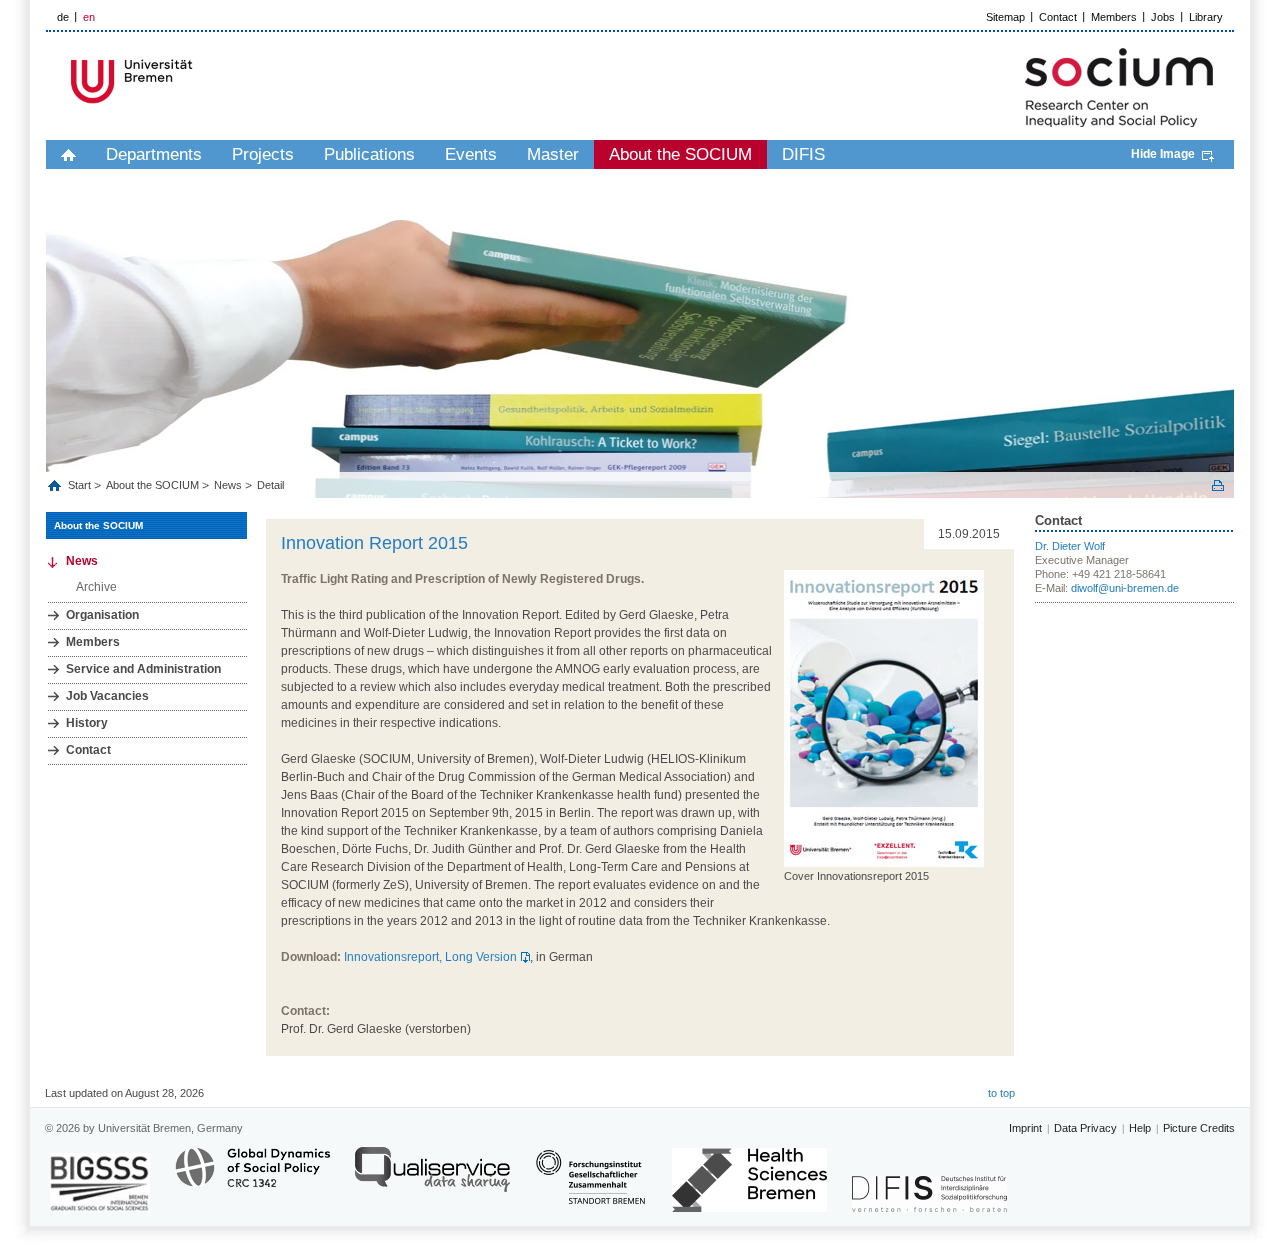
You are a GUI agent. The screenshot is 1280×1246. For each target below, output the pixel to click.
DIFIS (803, 154)
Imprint (1025, 1128)
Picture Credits (1199, 1128)
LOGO (199, 81)
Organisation (102, 615)
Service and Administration (143, 669)
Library (1206, 17)
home (68, 154)
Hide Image (1163, 154)
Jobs (1163, 17)
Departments (154, 154)
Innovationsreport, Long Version (430, 957)
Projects (263, 154)
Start (81, 485)
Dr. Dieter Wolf (1070, 546)
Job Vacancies (107, 696)
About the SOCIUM (680, 154)
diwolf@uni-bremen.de (1125, 588)
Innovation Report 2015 (374, 543)
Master (553, 154)
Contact (1058, 17)
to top (1001, 1093)
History (87, 723)
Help (1140, 1128)
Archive (96, 587)
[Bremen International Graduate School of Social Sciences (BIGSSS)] (100, 1182)
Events (471, 154)
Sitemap (1005, 17)
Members (1114, 17)
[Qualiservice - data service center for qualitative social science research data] (432, 1178)
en (89, 17)
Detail (270, 485)
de (63, 17)
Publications (369, 154)
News (228, 485)
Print (1218, 485)
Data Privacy (1085, 1128)
